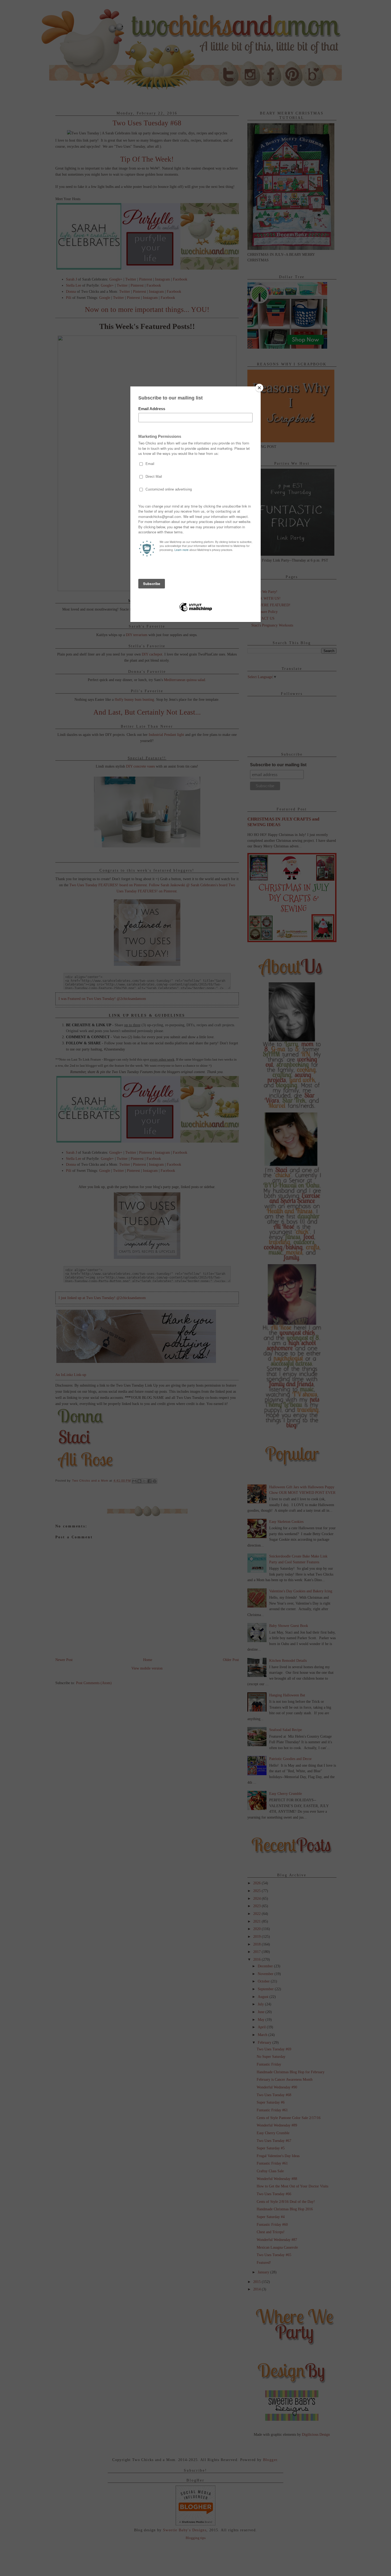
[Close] (259, 388)
